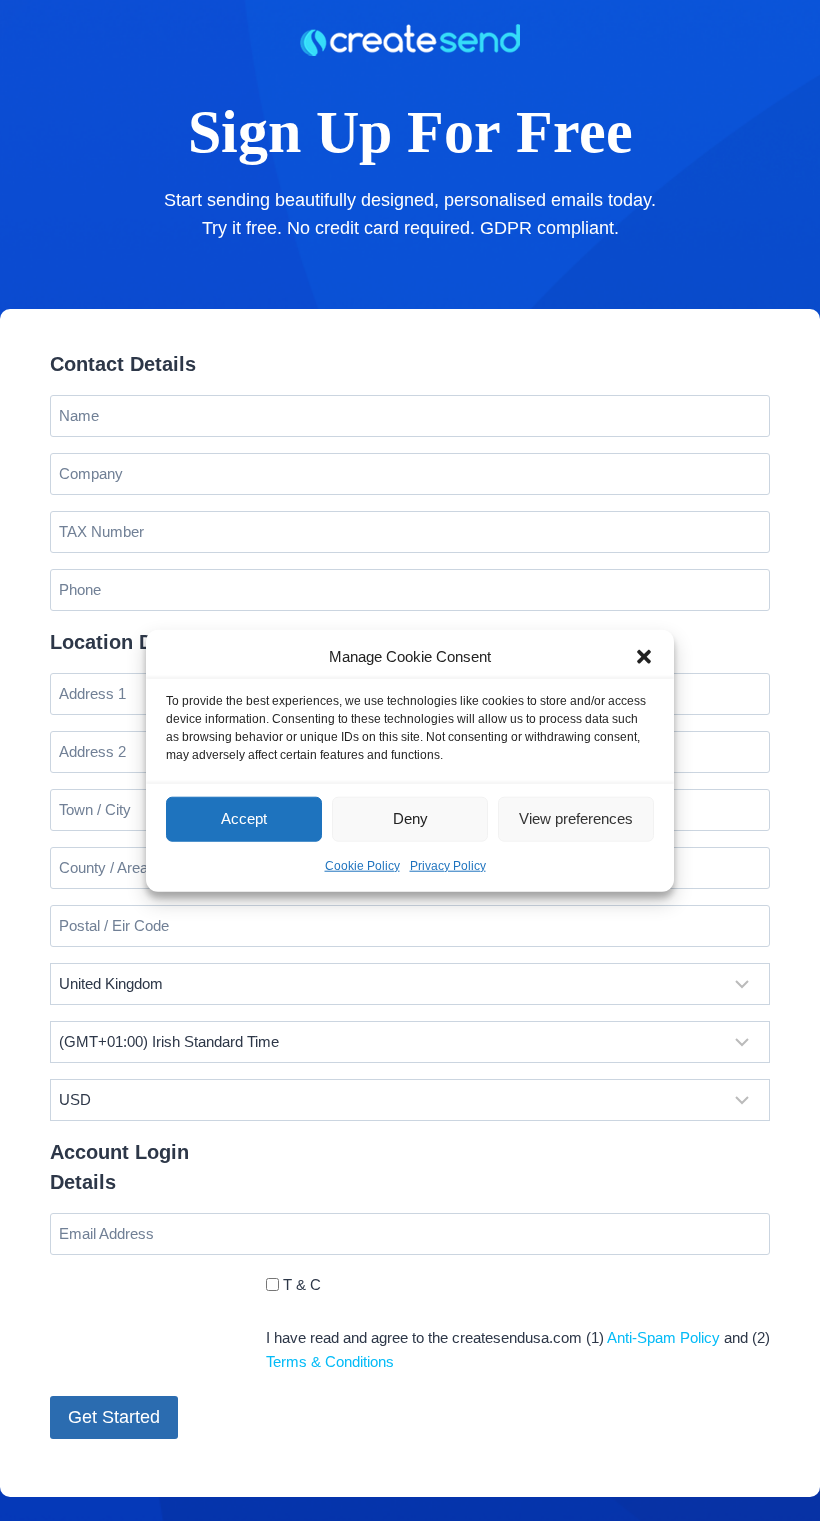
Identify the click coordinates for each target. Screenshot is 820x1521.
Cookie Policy (362, 865)
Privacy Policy (448, 865)
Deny (410, 818)
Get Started (114, 1417)
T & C (302, 1284)
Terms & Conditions (330, 1361)
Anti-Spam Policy (663, 1337)
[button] (644, 656)
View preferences (576, 818)
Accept (244, 818)
